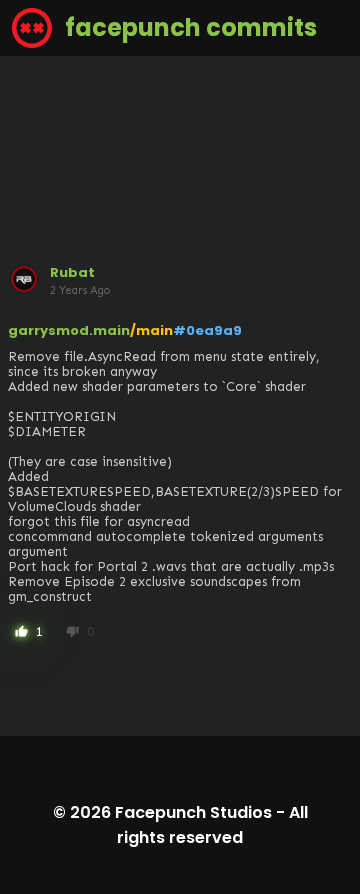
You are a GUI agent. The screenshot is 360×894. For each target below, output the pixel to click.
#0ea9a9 (207, 330)
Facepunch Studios (193, 812)
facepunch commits (188, 27)
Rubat (72, 272)
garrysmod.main (69, 330)
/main (151, 330)
